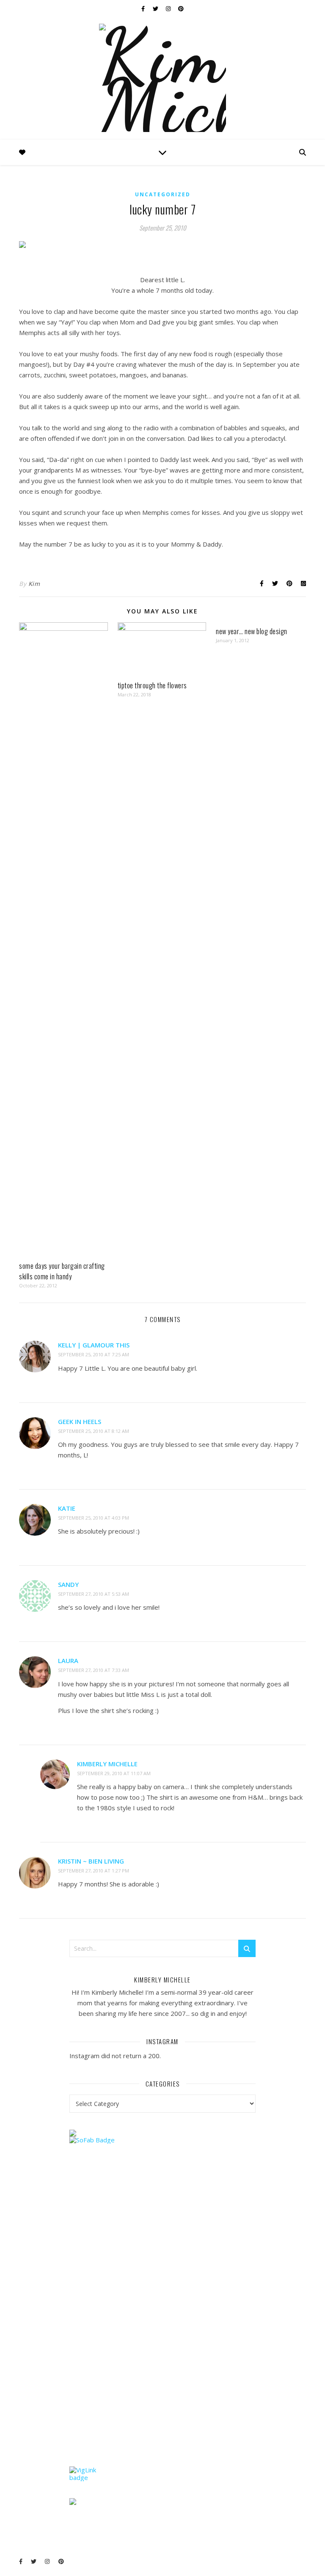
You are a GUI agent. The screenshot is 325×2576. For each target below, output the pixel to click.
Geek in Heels (80, 1421)
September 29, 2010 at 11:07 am (114, 1773)
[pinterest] (181, 8)
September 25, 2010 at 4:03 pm (94, 1518)
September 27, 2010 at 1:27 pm (94, 1871)
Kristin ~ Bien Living (91, 1861)
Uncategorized (163, 194)
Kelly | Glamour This (94, 1345)
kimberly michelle (107, 1764)
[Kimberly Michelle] (162, 78)
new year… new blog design (252, 631)
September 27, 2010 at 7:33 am (94, 1670)
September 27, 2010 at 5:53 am (94, 1594)
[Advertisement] (133, 2321)
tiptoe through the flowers (152, 685)
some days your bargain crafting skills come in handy (62, 1271)
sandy (68, 1584)
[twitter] (156, 8)
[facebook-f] (144, 8)
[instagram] (169, 8)
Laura (68, 1661)
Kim (34, 584)
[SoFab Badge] (163, 2140)
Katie (67, 1508)
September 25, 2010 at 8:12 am (94, 1431)
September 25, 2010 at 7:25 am (94, 1354)
